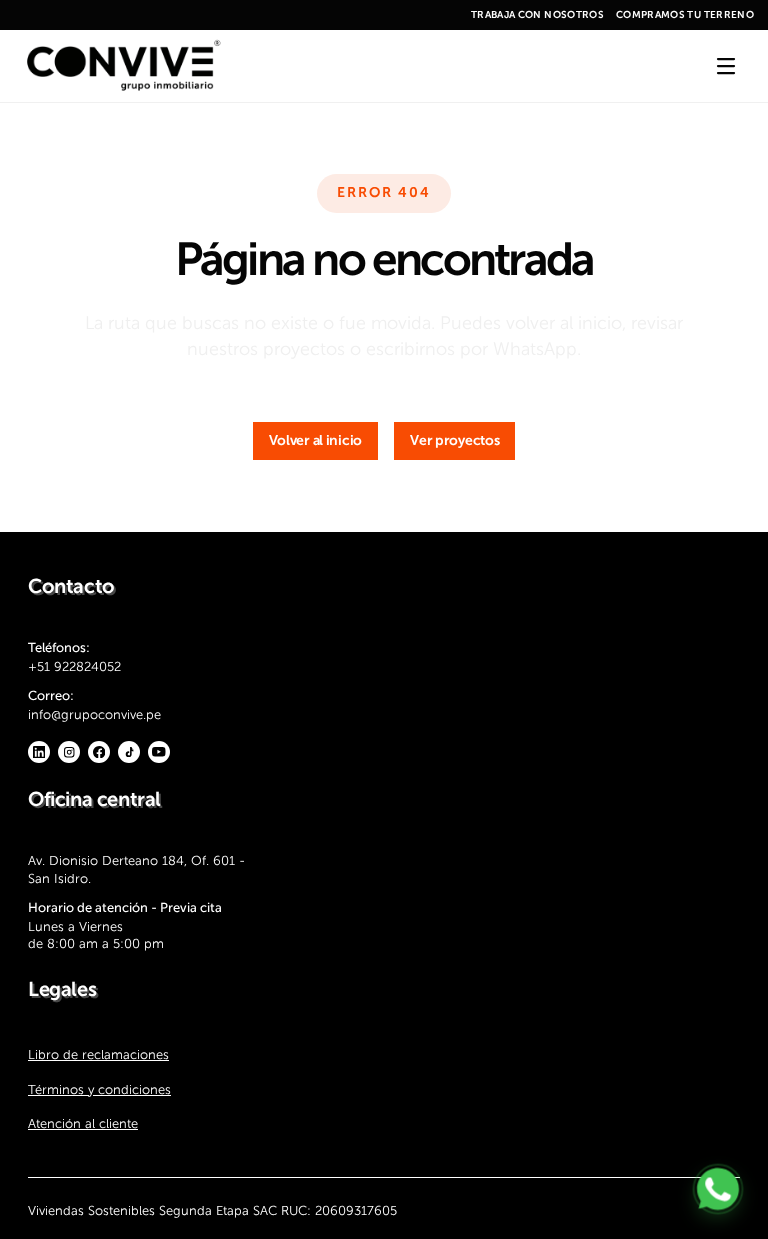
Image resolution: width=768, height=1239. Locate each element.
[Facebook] (99, 752)
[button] (316, 441)
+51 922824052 (74, 666)
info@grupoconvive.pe (94, 714)
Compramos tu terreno (685, 15)
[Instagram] (69, 752)
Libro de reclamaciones (98, 1054)
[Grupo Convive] (123, 66)
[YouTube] (159, 752)
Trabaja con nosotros (537, 15)
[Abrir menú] (726, 66)
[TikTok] (129, 752)
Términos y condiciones (99, 1088)
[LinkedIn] (39, 752)
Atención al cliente (83, 1123)
